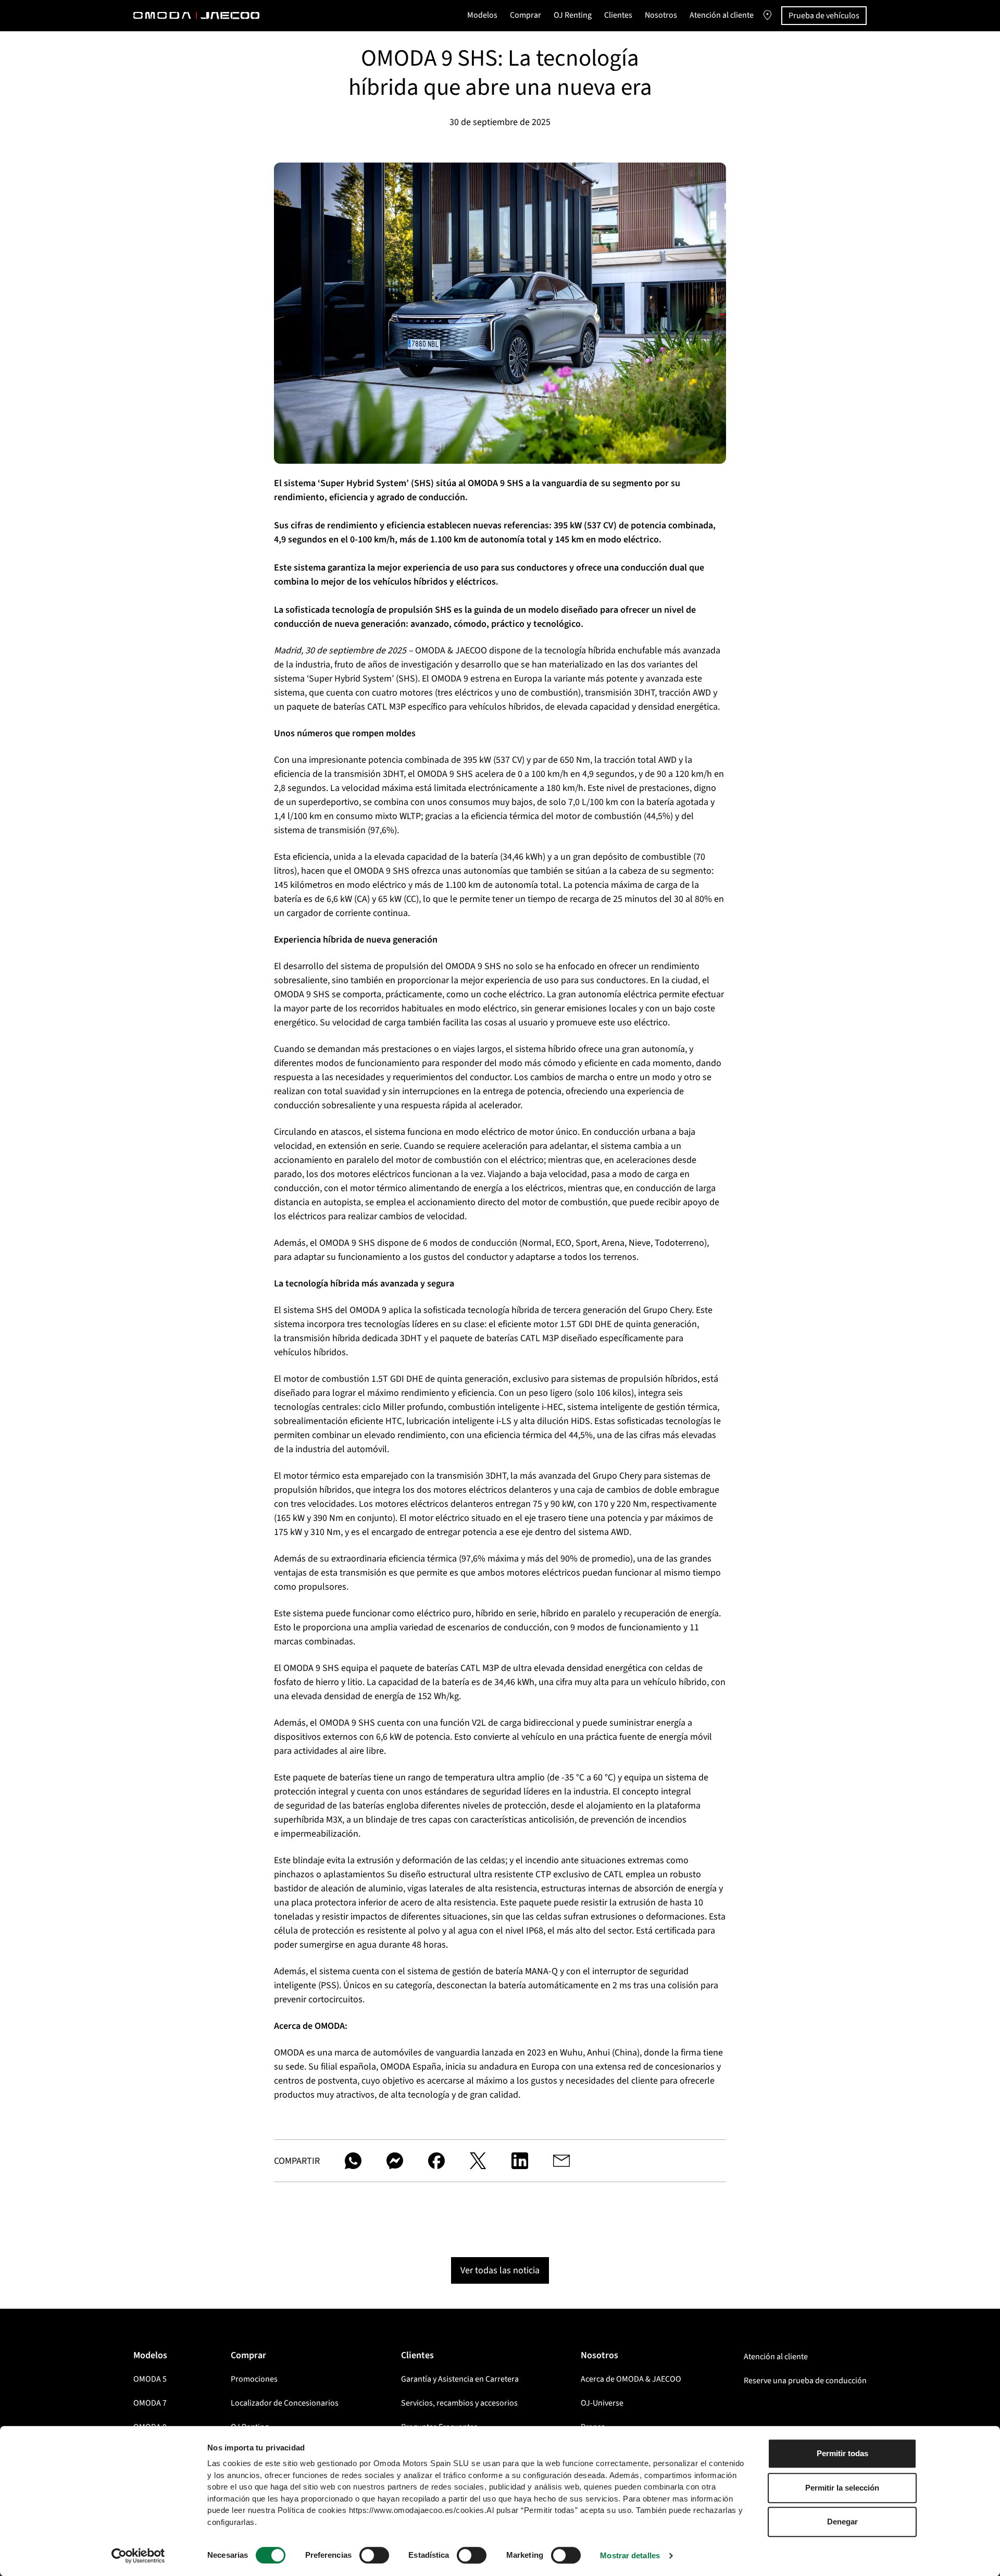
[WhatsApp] (353, 2161)
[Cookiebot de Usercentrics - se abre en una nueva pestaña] (138, 2556)
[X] (478, 2161)
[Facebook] (436, 2161)
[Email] (561, 2161)
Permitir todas (842, 2453)
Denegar (842, 2522)
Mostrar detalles (630, 2555)
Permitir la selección (842, 2488)
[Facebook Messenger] (395, 2161)
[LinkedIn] (520, 2161)
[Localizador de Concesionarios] (767, 16)
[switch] (374, 2555)
